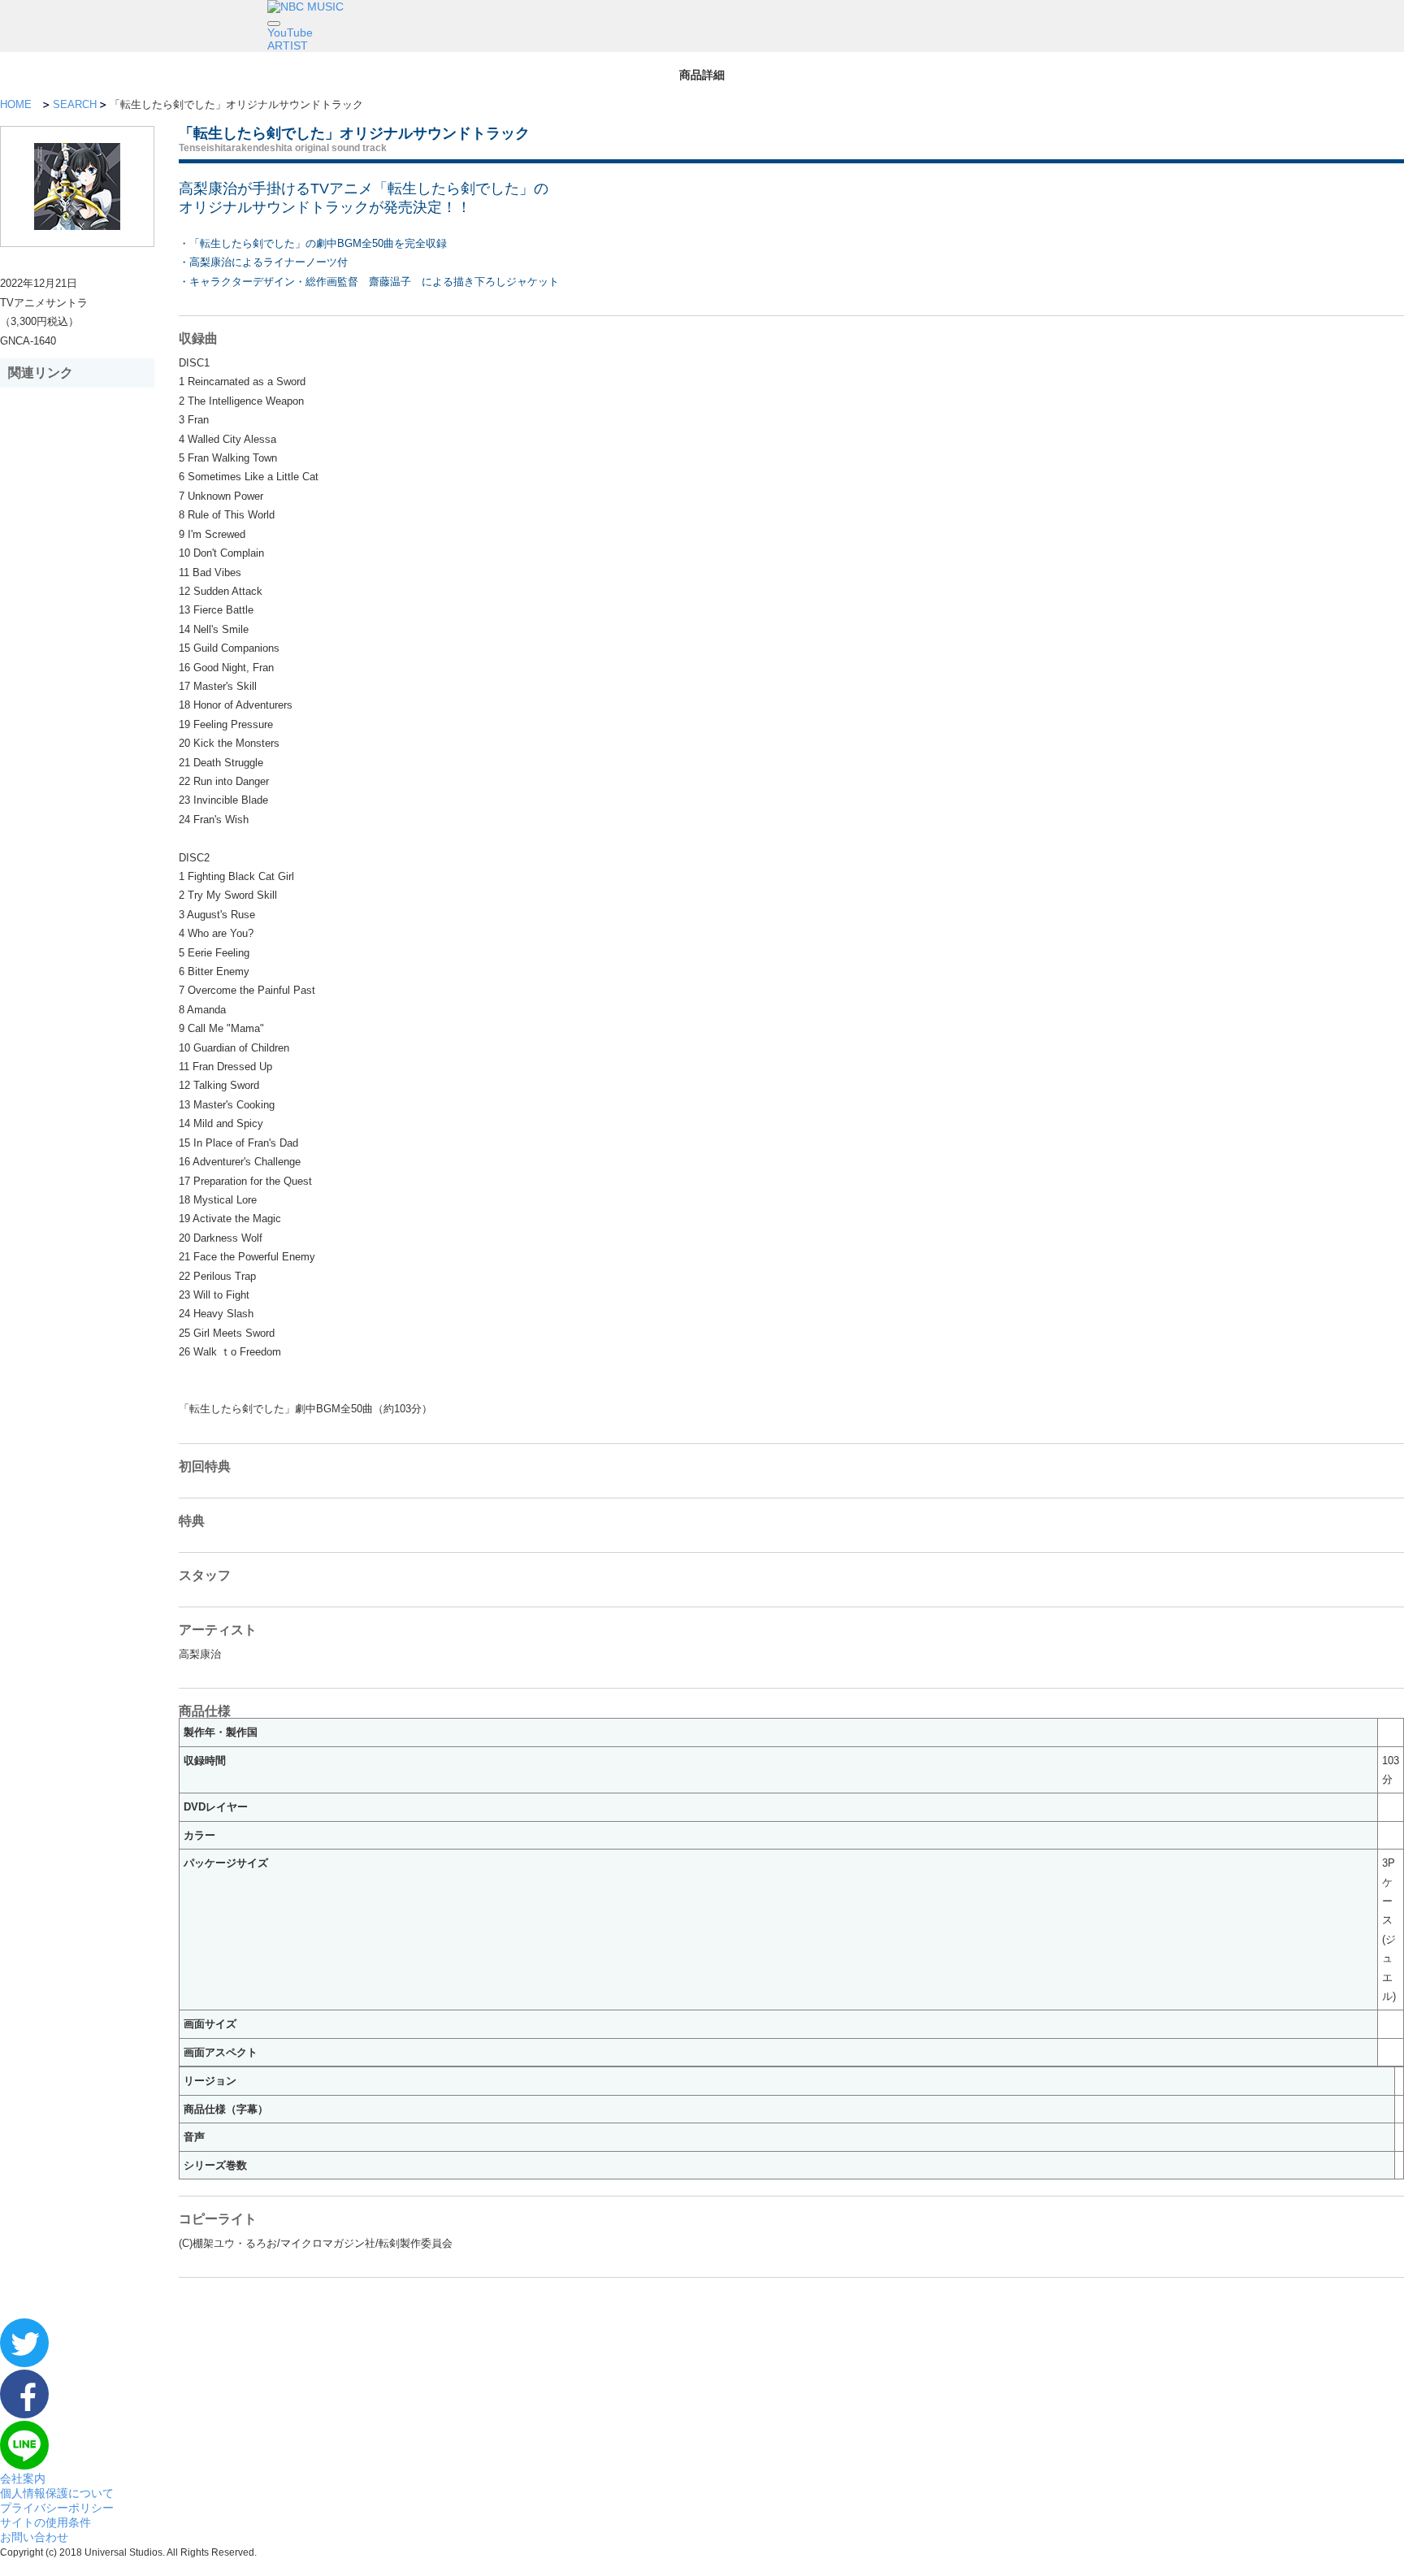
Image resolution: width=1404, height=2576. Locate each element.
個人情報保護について (57, 2493)
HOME (16, 104)
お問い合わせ (34, 2537)
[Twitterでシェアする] (24, 2363)
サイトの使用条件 (45, 2522)
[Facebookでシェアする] (24, 2414)
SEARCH (75, 104)
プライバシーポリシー (57, 2508)
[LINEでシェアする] (24, 2465)
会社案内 (23, 2478)
